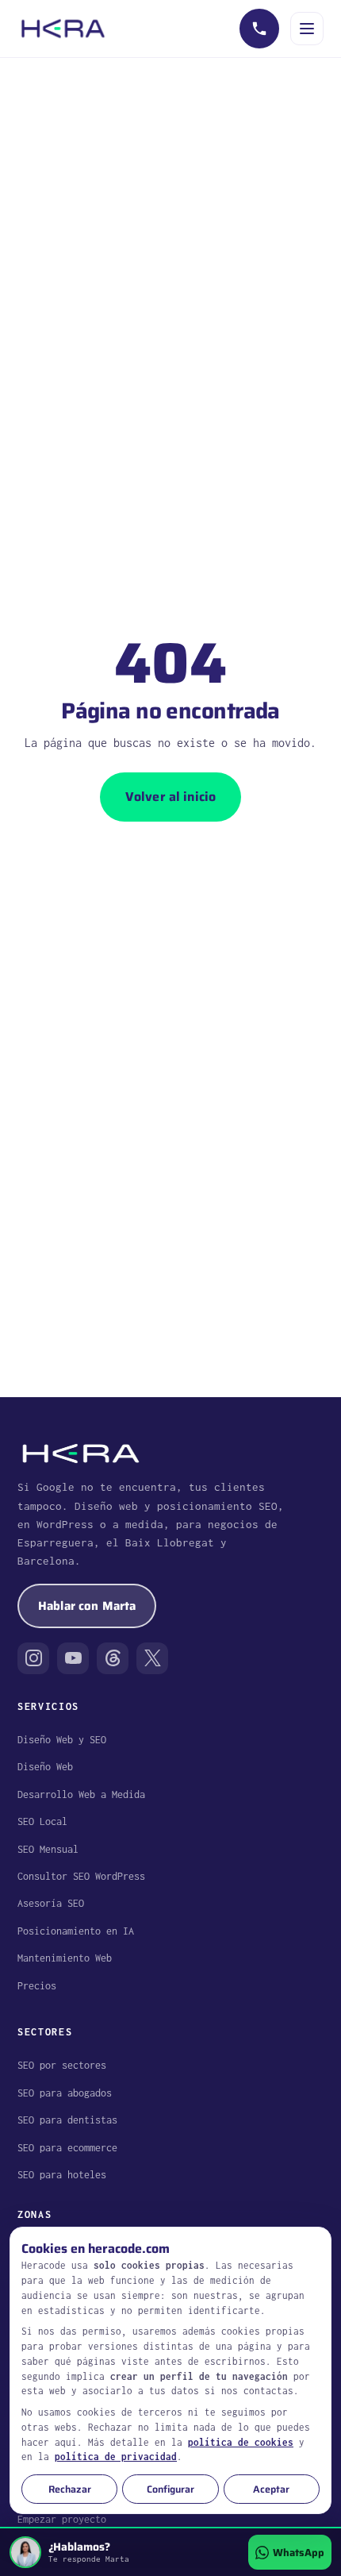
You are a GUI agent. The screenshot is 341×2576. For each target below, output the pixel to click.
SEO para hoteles (62, 2175)
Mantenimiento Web (65, 1958)
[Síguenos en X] (152, 1658)
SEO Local (42, 1821)
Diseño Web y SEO (62, 1740)
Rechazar (70, 2489)
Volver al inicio (171, 797)
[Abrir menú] (307, 29)
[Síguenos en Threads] (113, 1658)
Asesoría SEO (51, 1903)
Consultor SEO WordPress (81, 1876)
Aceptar (271, 2489)
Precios (37, 1986)
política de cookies (241, 2442)
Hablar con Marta (87, 1606)
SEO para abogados (65, 2093)
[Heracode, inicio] (63, 29)
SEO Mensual (48, 1849)
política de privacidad (116, 2457)
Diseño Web (45, 1767)
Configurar (170, 2489)
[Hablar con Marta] (259, 29)
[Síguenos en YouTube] (73, 1658)
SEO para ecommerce (67, 2148)
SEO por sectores (62, 2065)
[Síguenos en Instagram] (33, 1658)
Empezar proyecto (62, 2519)
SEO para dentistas (67, 2120)
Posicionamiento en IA (76, 1931)
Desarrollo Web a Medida (81, 1794)
